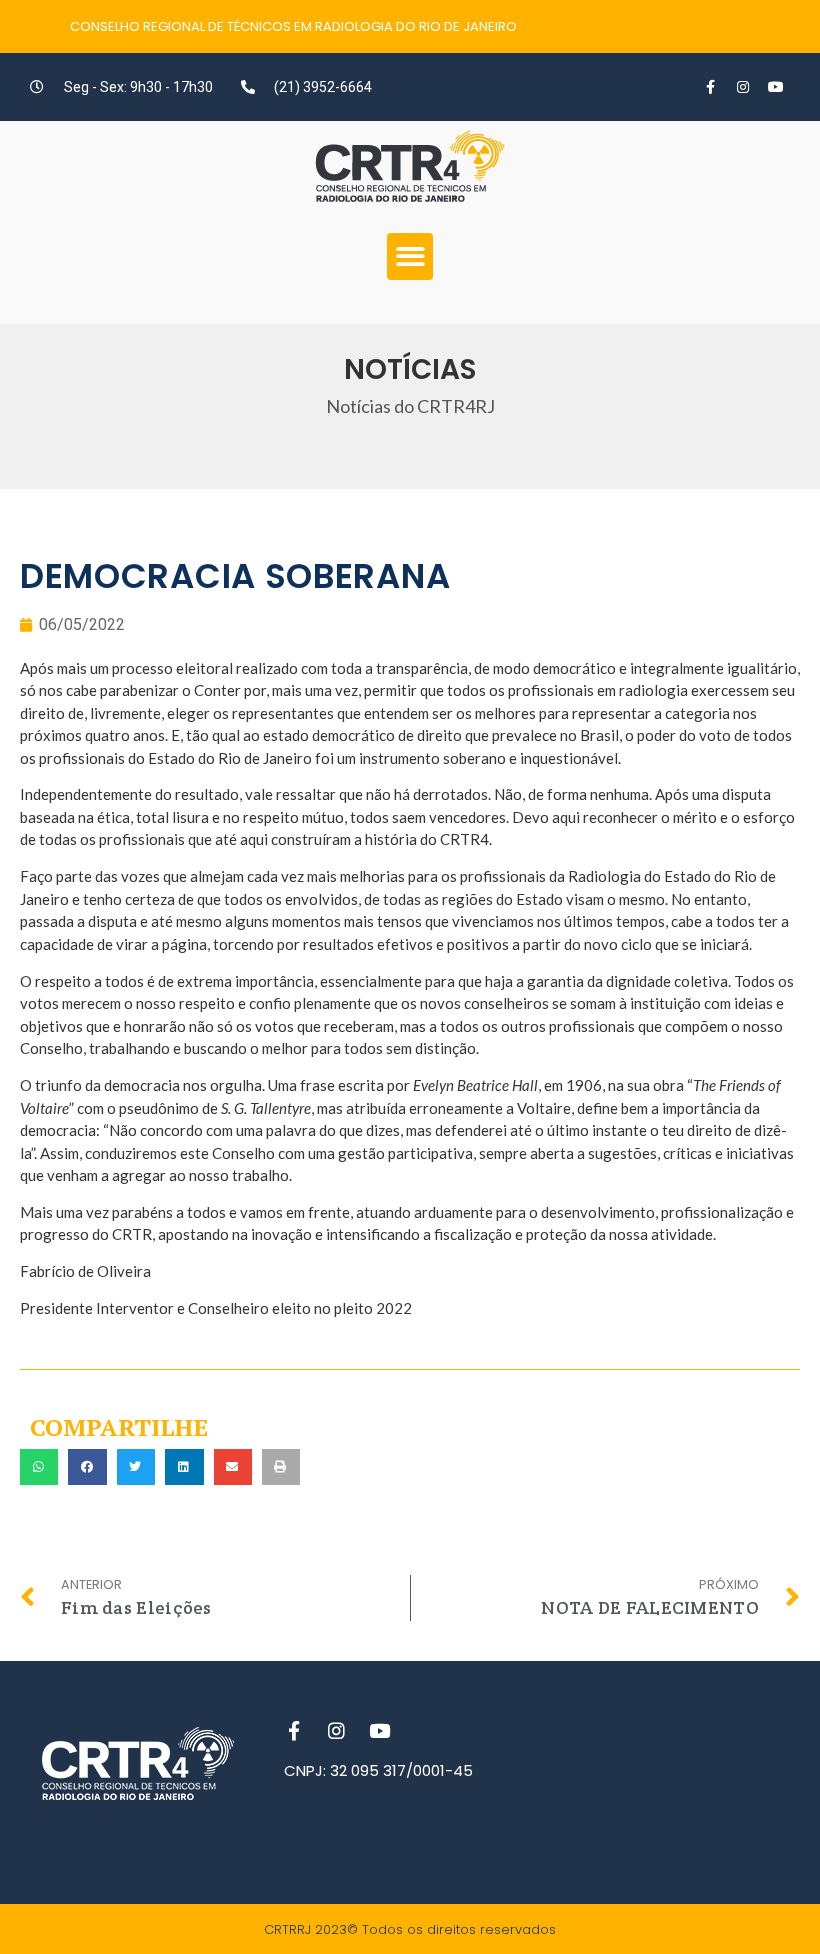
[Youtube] (776, 87)
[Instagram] (743, 87)
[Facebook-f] (710, 87)
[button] (410, 256)
